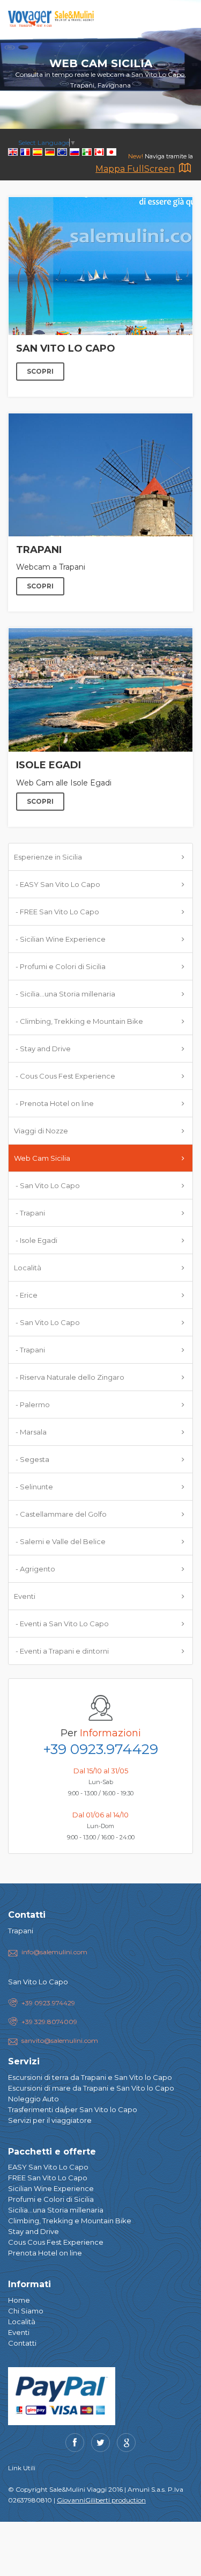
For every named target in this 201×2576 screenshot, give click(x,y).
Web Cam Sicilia (42, 1158)
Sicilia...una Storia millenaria (56, 2210)
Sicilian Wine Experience (51, 2188)
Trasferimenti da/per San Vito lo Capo (73, 2109)
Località (28, 1268)
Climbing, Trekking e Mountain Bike (70, 2221)
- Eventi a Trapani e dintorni (61, 1651)
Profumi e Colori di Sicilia (51, 2199)
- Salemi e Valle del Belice (60, 1541)
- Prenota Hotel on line (54, 1103)
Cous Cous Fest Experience (56, 2242)
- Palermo (32, 1405)
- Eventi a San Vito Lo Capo (61, 1624)
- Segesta (32, 1459)
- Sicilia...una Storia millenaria (65, 994)
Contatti (22, 2343)
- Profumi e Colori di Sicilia (60, 966)
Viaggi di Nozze (41, 1131)
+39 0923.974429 (100, 1749)
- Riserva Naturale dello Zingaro (69, 1377)
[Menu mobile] (182, 21)
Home (19, 2300)
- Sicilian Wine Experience (60, 939)
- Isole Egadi (36, 1240)
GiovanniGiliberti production (101, 2500)
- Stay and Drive (42, 1049)
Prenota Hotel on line (45, 2253)
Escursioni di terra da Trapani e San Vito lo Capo (90, 2077)
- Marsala (30, 1432)
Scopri (40, 371)
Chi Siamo (26, 2311)
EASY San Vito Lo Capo (48, 2167)
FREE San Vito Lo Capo (48, 2178)
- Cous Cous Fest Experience (65, 1076)
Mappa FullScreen (135, 169)
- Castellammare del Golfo (60, 1514)
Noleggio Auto (33, 2099)
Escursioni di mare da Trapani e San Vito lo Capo (91, 2088)
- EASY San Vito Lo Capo (57, 884)
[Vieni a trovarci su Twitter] (100, 2443)
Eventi (25, 1596)
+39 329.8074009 (49, 2022)
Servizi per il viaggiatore (50, 2120)
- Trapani (29, 1213)
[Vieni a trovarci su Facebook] (75, 2443)
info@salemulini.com (54, 1952)
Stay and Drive (33, 2231)
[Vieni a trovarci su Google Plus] (126, 2443)
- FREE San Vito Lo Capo (57, 912)
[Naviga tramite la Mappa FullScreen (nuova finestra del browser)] (185, 170)
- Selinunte (33, 1487)
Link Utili (22, 2468)
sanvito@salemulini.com (60, 2040)
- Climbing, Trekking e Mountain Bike (79, 1021)
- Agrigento (35, 1569)
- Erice (26, 1295)
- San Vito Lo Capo (47, 1185)
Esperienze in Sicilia (48, 857)
